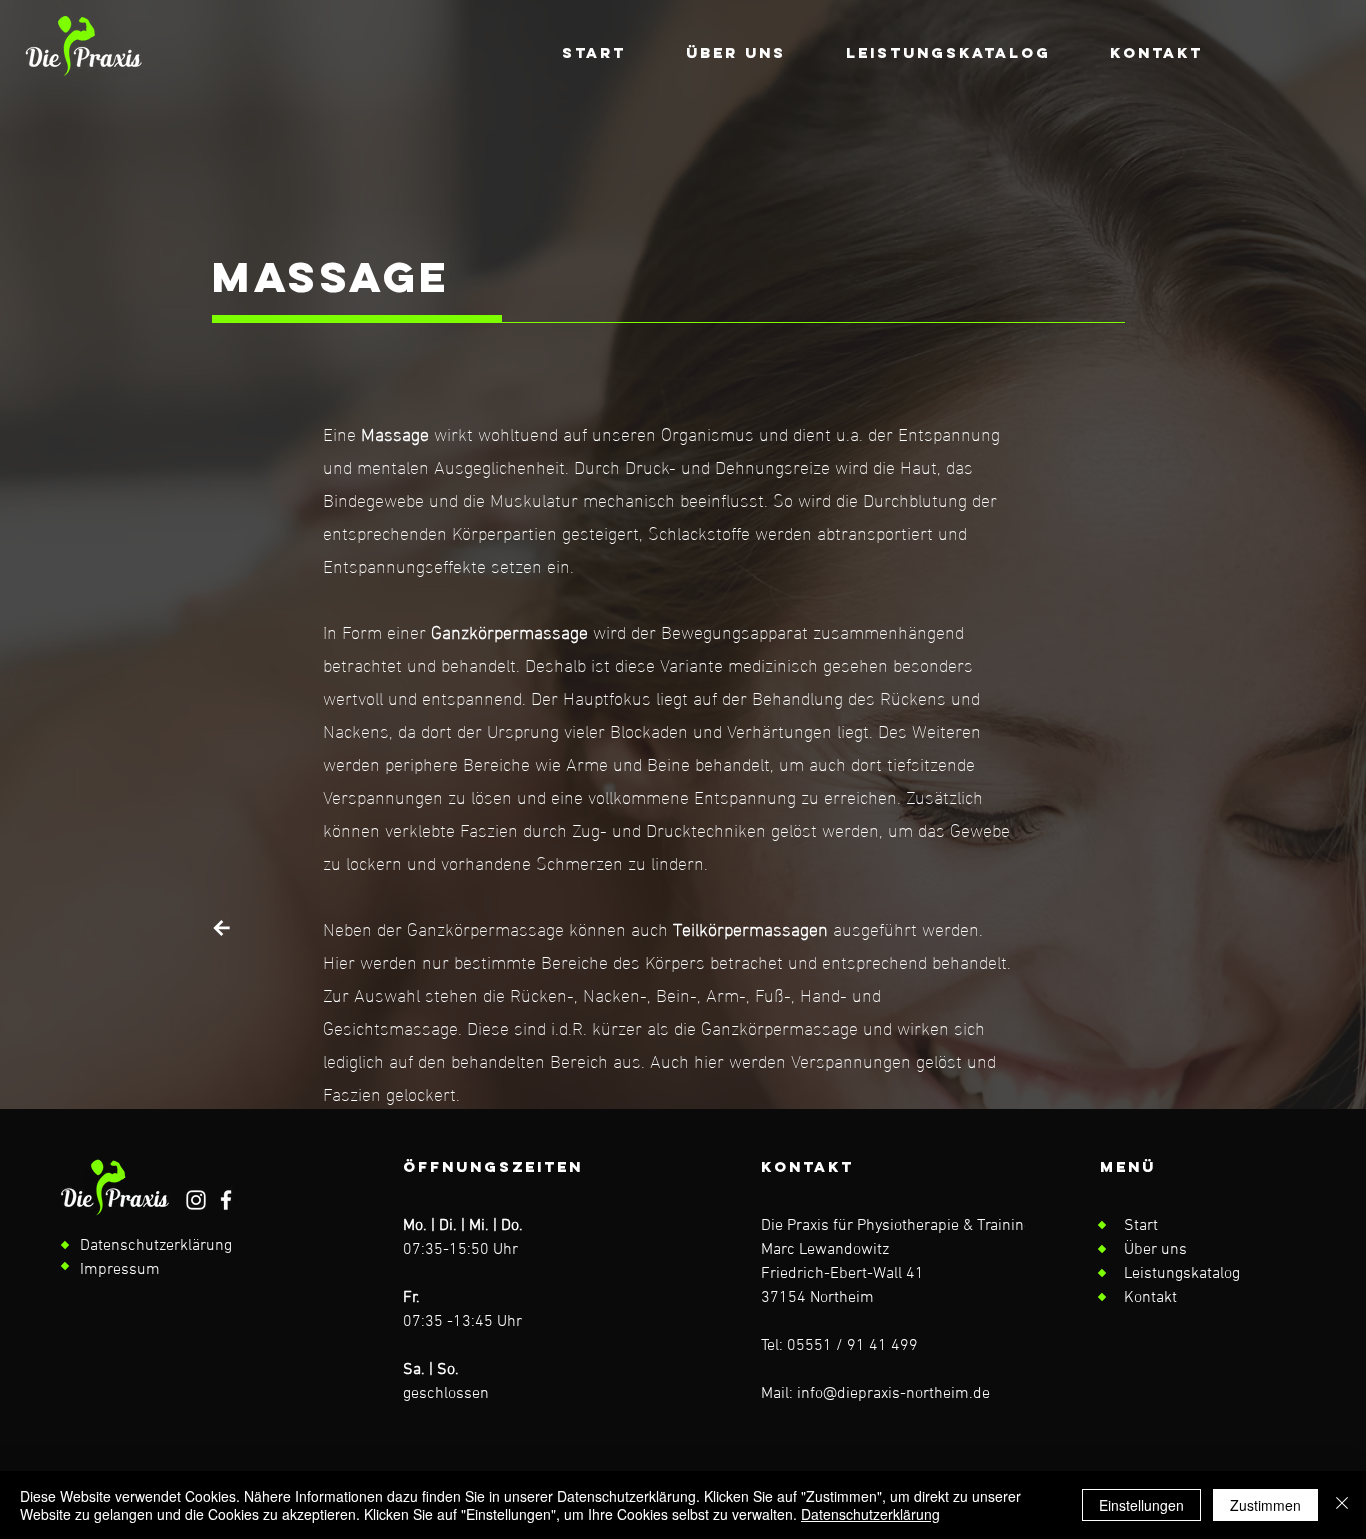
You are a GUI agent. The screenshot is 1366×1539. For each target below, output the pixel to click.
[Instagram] (196, 1200)
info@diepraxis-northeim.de (893, 1394)
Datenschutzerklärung (870, 1514)
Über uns (1155, 1250)
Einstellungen (1141, 1505)
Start (1141, 1226)
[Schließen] (1342, 1505)
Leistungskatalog (1182, 1274)
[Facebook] (226, 1200)
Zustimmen (1265, 1505)
